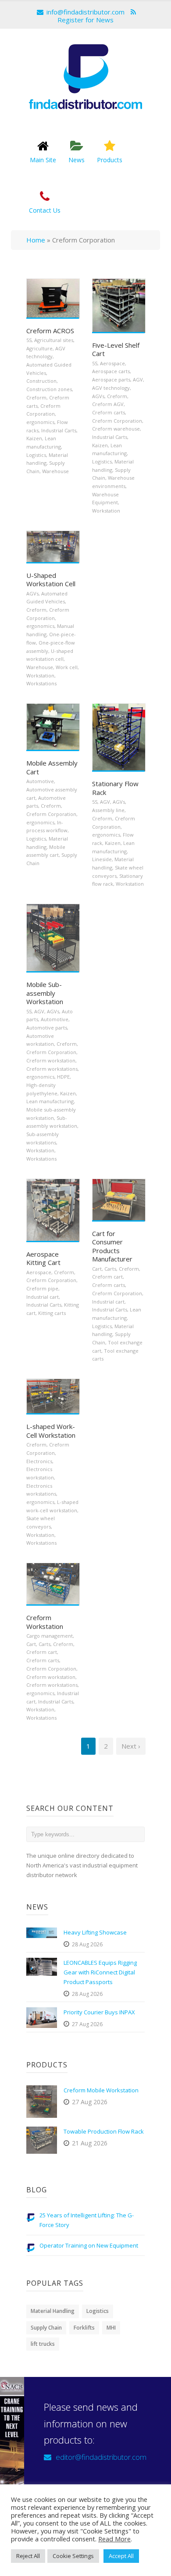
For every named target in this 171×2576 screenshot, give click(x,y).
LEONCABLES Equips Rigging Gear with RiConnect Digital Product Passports (100, 1972)
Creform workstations (52, 1069)
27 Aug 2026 (87, 2024)
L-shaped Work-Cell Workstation (51, 1431)
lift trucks (43, 2344)
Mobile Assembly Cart (52, 767)
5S (29, 340)
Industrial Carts (59, 430)
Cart (97, 1269)
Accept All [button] (121, 2556)
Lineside (102, 859)
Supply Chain (46, 2328)
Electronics (39, 1461)
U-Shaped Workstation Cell (51, 580)
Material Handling (53, 2311)
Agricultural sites (54, 340)
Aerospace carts (111, 371)
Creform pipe (42, 1288)
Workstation (106, 511)
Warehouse (55, 471)
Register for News (85, 20)
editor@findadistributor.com (101, 2457)
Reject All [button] (28, 2556)
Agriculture (39, 348)
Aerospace (112, 363)
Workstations (41, 683)
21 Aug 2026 (90, 2143)
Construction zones (49, 389)
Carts (110, 1269)
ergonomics (40, 422)
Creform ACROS (50, 331)
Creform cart (107, 1277)
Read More (114, 2539)
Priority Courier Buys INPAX (99, 2012)
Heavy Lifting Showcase (95, 1932)
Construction (41, 381)
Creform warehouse (116, 429)
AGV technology (111, 388)
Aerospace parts (111, 379)
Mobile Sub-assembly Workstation (45, 993)
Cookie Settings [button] (73, 2556)
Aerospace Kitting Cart (43, 1258)
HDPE (63, 1077)
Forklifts (84, 2328)
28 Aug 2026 (87, 1944)
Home (36, 240)
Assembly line (108, 810)
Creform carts (109, 412)
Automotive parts (47, 1028)
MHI (111, 2328)
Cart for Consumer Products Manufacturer (112, 1246)
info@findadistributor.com (85, 12)
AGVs (98, 396)
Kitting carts (52, 1313)
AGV (138, 379)
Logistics (36, 455)
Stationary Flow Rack (115, 788)
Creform (36, 397)
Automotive (40, 781)
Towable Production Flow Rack (104, 2131)
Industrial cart (43, 1297)
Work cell (67, 667)
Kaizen (34, 438)
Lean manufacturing (50, 1101)
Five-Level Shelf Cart (116, 349)
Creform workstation (51, 1060)
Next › (131, 1746)
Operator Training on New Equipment (89, 2245)
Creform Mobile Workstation (101, 2090)
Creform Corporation (117, 421)
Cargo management (50, 1636)
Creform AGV (108, 404)
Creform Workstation (45, 1622)
